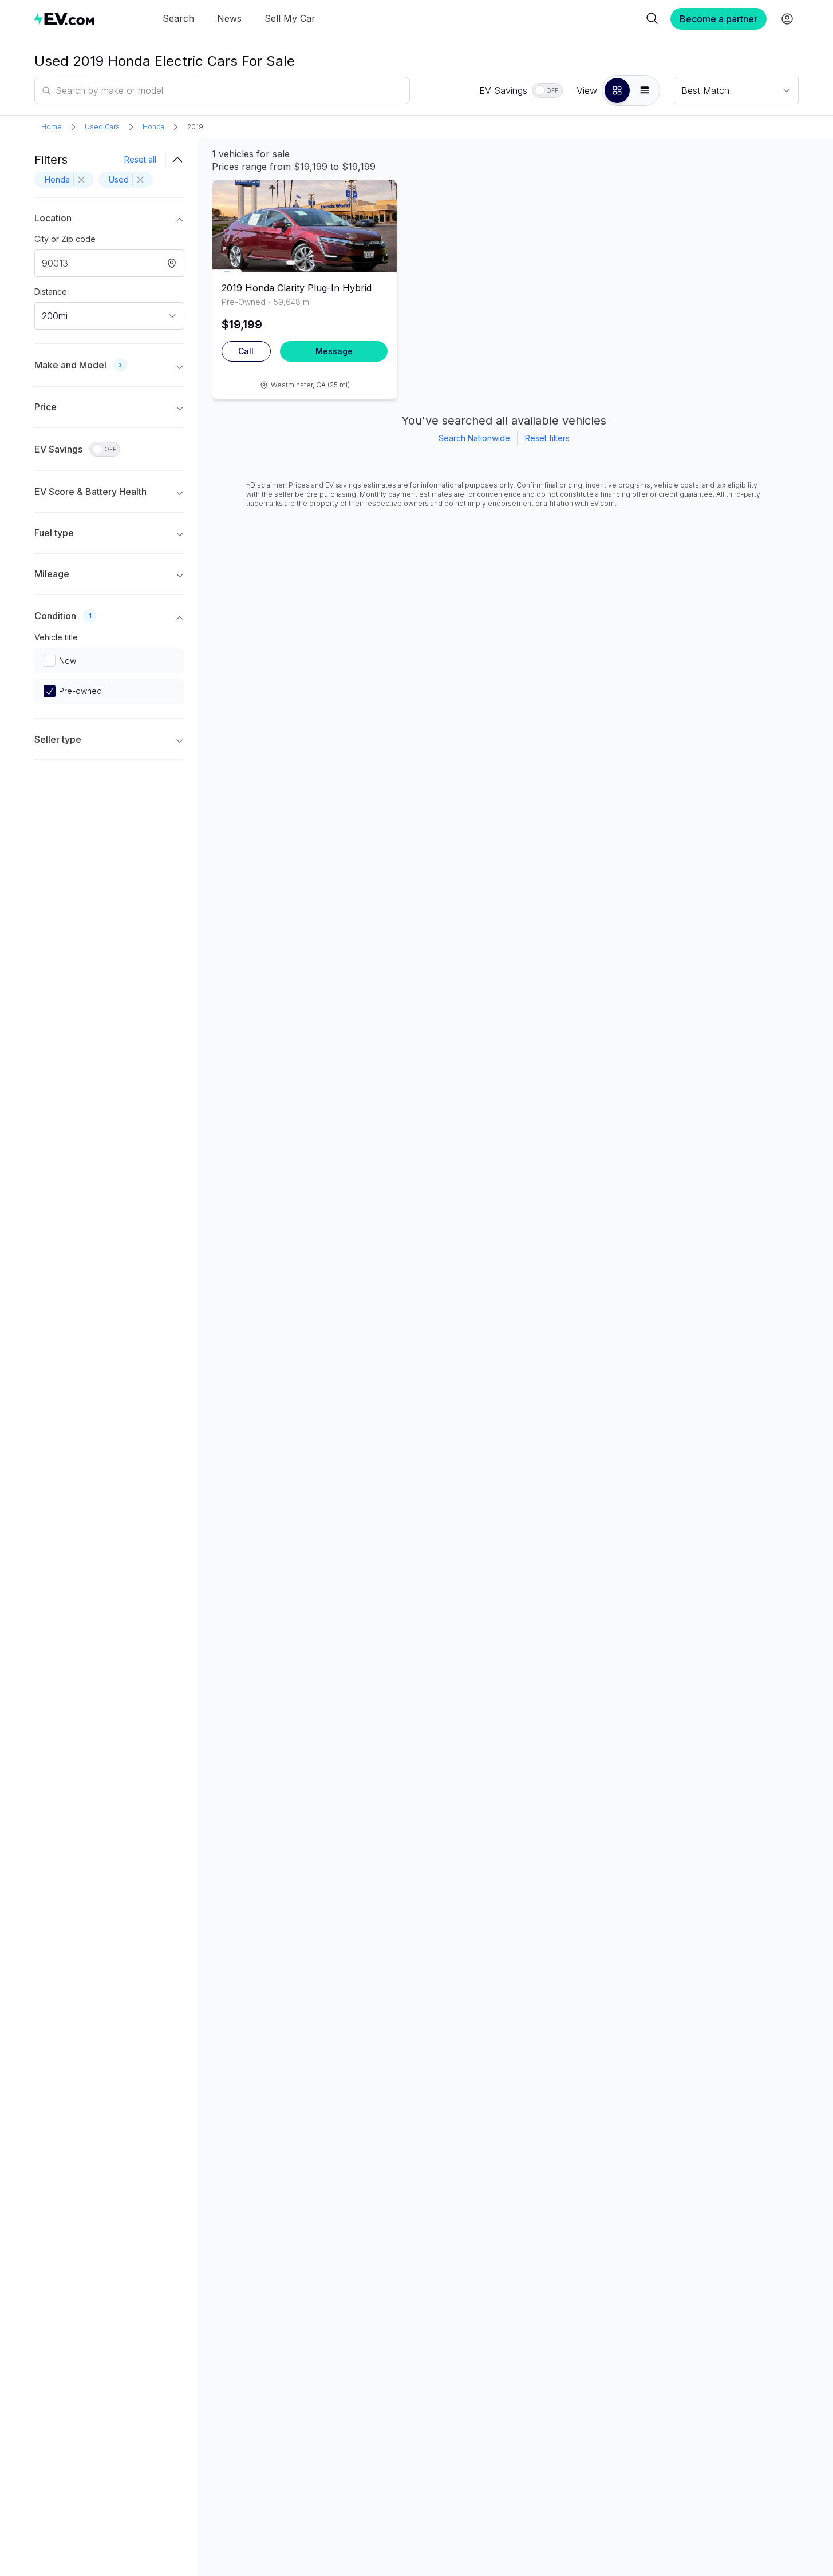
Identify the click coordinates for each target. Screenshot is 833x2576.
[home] (64, 19)
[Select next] (378, 221)
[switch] (547, 90)
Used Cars (102, 127)
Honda (153, 127)
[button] (617, 90)
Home (52, 127)
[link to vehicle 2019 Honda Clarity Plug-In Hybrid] (305, 226)
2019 (195, 127)
